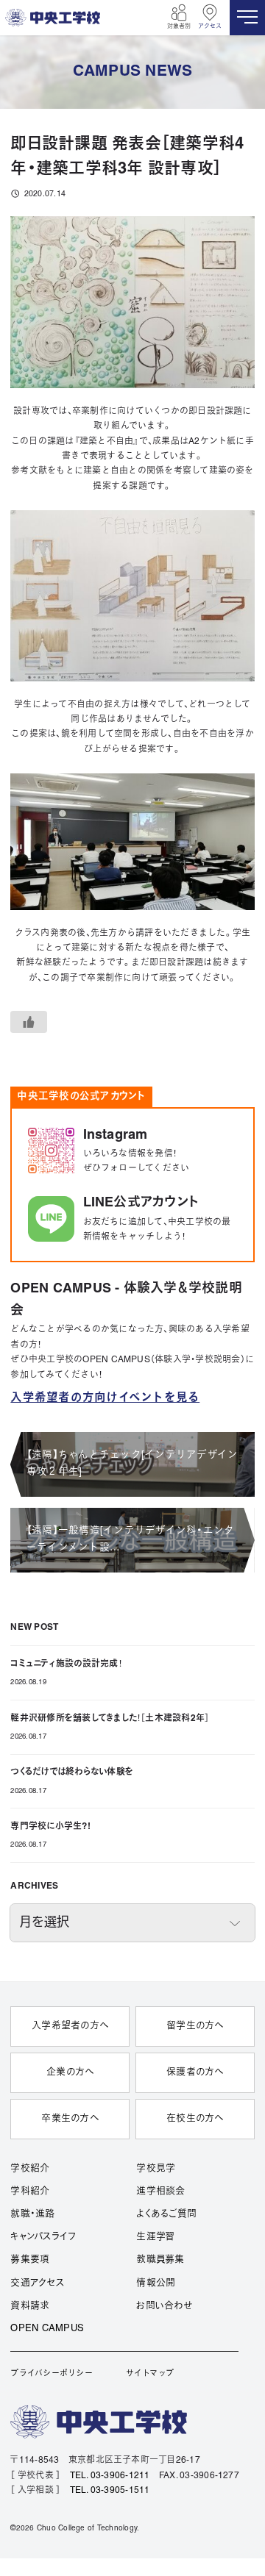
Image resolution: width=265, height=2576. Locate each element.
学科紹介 (30, 2192)
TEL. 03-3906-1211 (110, 2476)
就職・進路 (32, 2214)
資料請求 (30, 2306)
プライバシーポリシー (51, 2374)
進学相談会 (160, 2192)
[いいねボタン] (29, 1022)
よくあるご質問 (166, 2214)
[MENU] (247, 18)
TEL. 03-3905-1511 (110, 2490)
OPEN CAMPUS (47, 2329)
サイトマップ (150, 2374)
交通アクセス (37, 2283)
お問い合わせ (164, 2306)
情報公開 (156, 2283)
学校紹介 (30, 2169)
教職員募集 (160, 2260)
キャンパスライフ (43, 2237)
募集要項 (30, 2260)
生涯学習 (155, 2237)
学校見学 (156, 2169)
